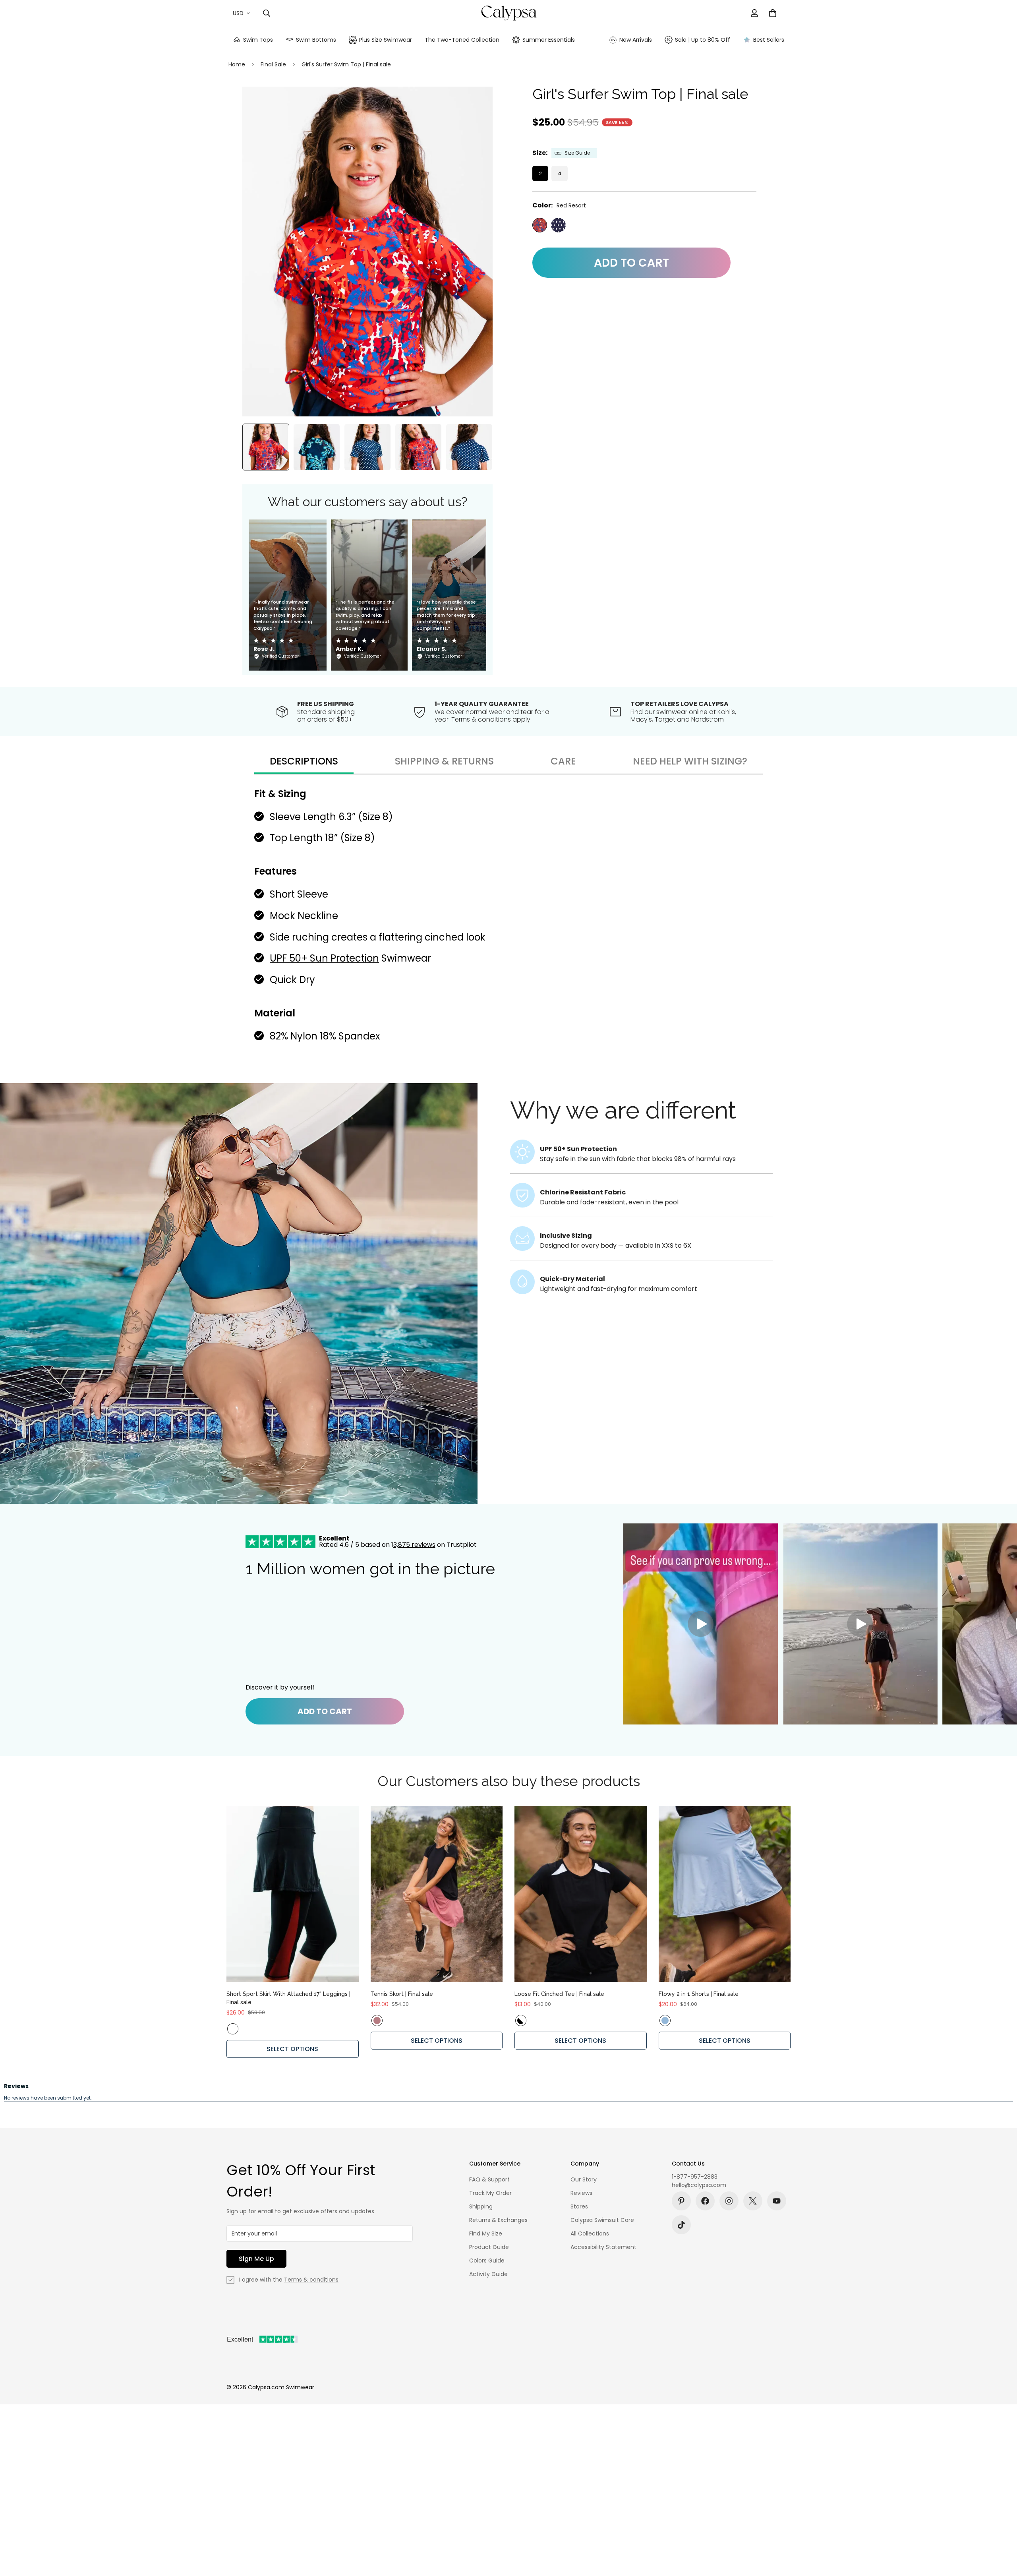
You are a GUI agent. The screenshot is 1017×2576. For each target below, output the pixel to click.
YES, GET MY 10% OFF (508, 1301)
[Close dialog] (618, 1153)
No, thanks (508, 1322)
